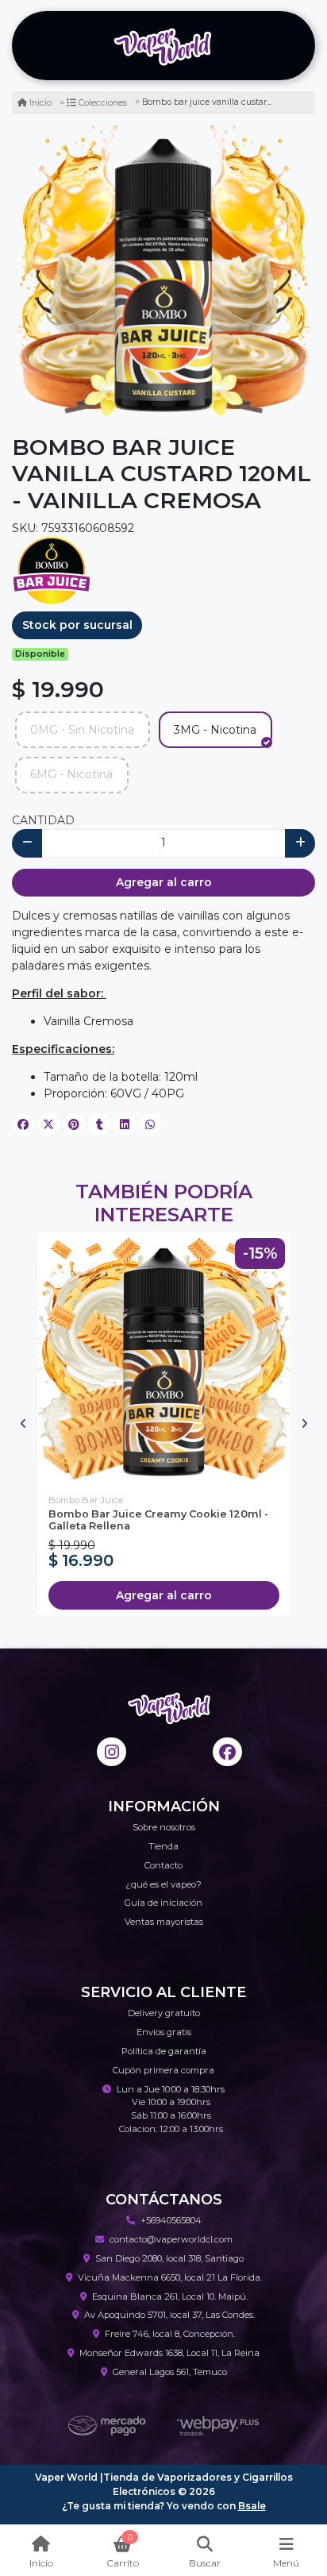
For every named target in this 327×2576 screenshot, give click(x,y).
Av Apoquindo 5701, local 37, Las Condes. (169, 2315)
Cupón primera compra (163, 2070)
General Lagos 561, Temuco (170, 2372)
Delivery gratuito (164, 2013)
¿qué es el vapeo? (163, 1884)
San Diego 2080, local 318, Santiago (169, 2258)
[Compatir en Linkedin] (125, 1124)
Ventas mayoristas (164, 1922)
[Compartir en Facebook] (23, 1124)
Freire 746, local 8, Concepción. (170, 2334)
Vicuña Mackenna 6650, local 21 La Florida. (170, 2277)
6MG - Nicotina (71, 774)
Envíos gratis (164, 2032)
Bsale (252, 2506)
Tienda (163, 1846)
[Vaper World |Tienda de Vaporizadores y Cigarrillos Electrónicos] (163, 46)
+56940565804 (171, 2220)
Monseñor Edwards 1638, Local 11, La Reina (169, 2353)
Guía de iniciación (163, 1903)
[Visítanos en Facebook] (227, 1752)
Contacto (163, 1865)
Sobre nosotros (164, 1827)
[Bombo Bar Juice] (52, 570)
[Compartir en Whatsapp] (150, 1124)
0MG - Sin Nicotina (82, 730)
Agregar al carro (164, 882)
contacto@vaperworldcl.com (171, 2239)
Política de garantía (164, 2051)
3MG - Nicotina (215, 730)
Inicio (40, 103)
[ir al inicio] (169, 1707)
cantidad (43, 820)
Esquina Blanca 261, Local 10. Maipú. (170, 2296)
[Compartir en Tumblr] (99, 1124)
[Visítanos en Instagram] (112, 1752)
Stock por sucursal (77, 625)
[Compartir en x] (48, 1124)
